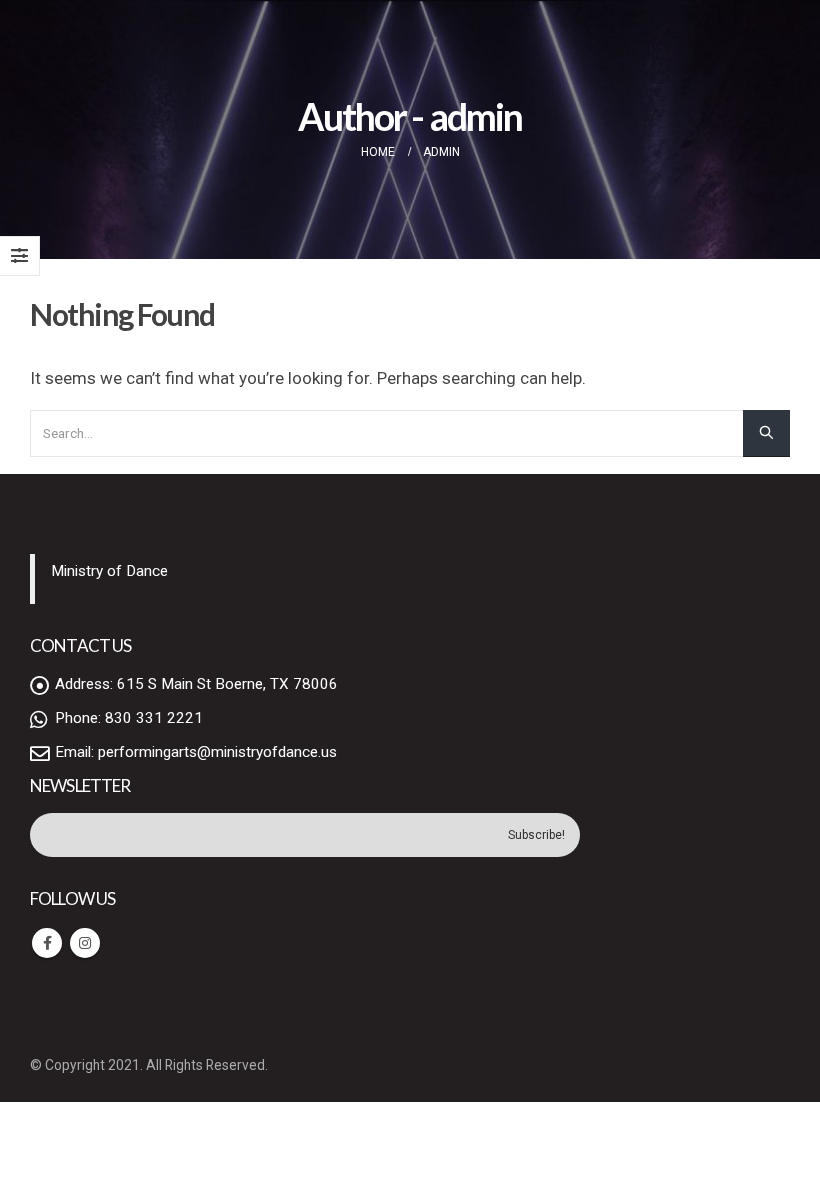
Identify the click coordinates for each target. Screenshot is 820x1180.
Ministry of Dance (109, 571)
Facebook (47, 943)
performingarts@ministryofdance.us (217, 752)
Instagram (85, 943)
